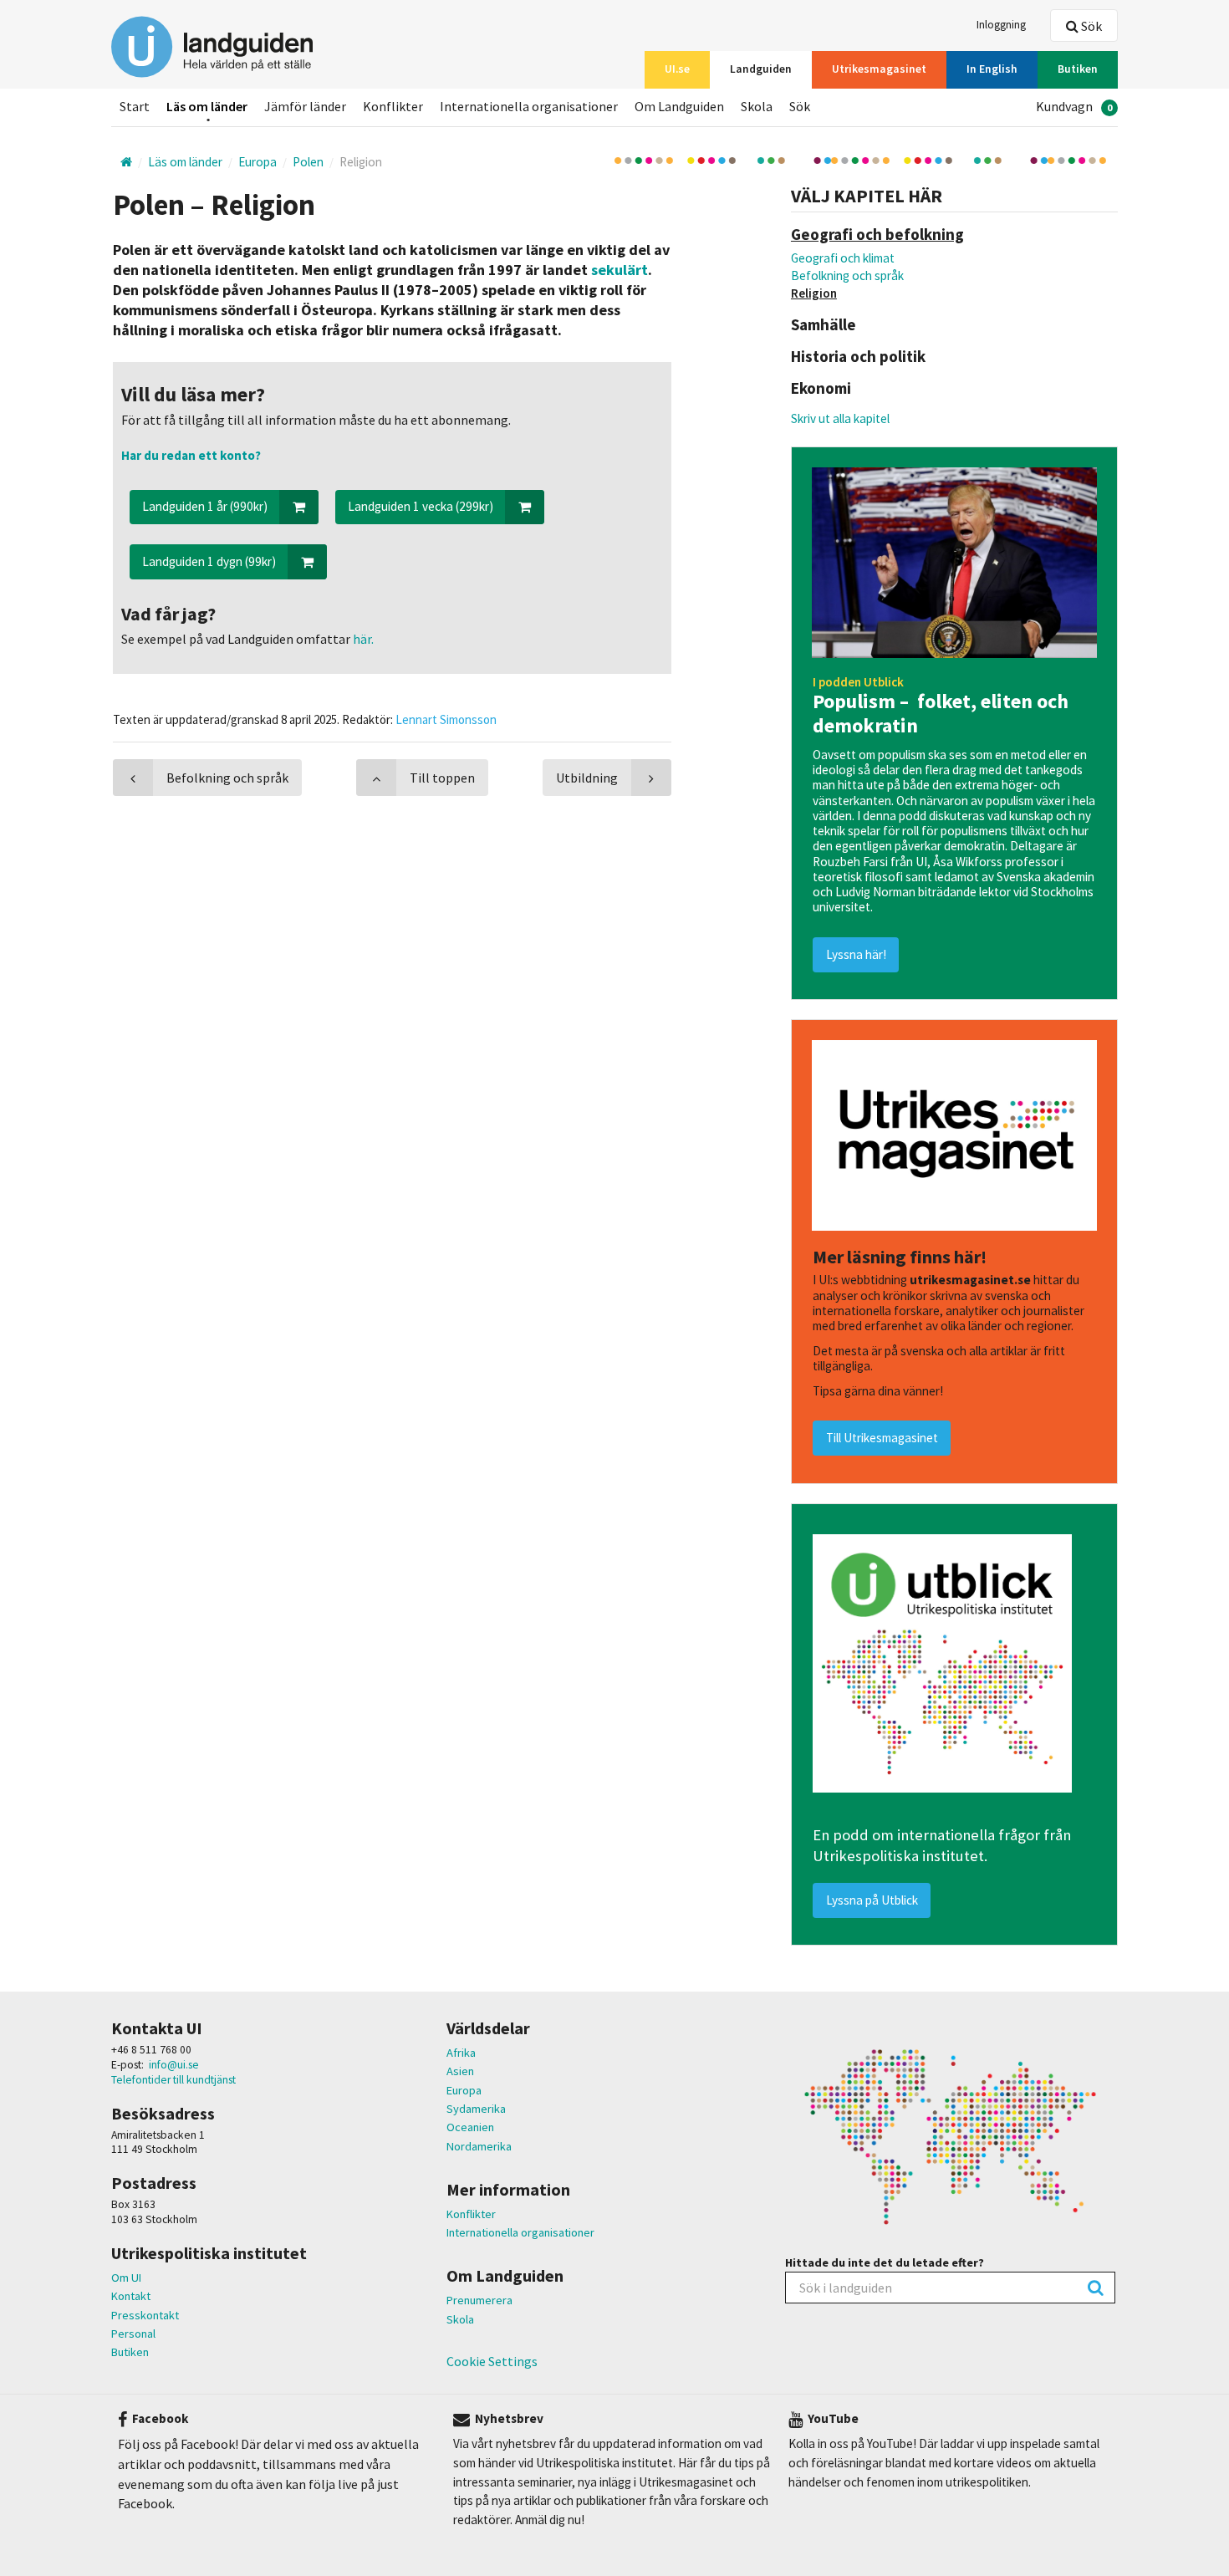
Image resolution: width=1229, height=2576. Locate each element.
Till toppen (442, 778)
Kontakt (131, 2296)
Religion (814, 293)
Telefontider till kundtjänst (173, 2080)
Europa (464, 2090)
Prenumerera (479, 2300)
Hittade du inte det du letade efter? (885, 2262)
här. (362, 639)
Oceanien (470, 2127)
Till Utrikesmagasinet (882, 1438)
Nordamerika (479, 2146)
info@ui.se (174, 2065)
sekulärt (620, 270)
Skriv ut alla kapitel (840, 418)
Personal (133, 2334)
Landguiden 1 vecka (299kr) (421, 506)
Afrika (461, 2053)
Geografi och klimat (843, 258)
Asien (460, 2071)
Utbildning (587, 778)
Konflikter (471, 2214)
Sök (1090, 26)
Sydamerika (476, 2109)
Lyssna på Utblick (872, 1900)
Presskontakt (145, 2315)
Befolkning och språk (847, 275)
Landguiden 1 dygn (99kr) (209, 561)
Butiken (130, 2352)
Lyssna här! (856, 954)
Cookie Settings (492, 2361)
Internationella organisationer (520, 2232)
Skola (460, 2319)
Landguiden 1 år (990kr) (205, 506)
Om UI (126, 2278)
